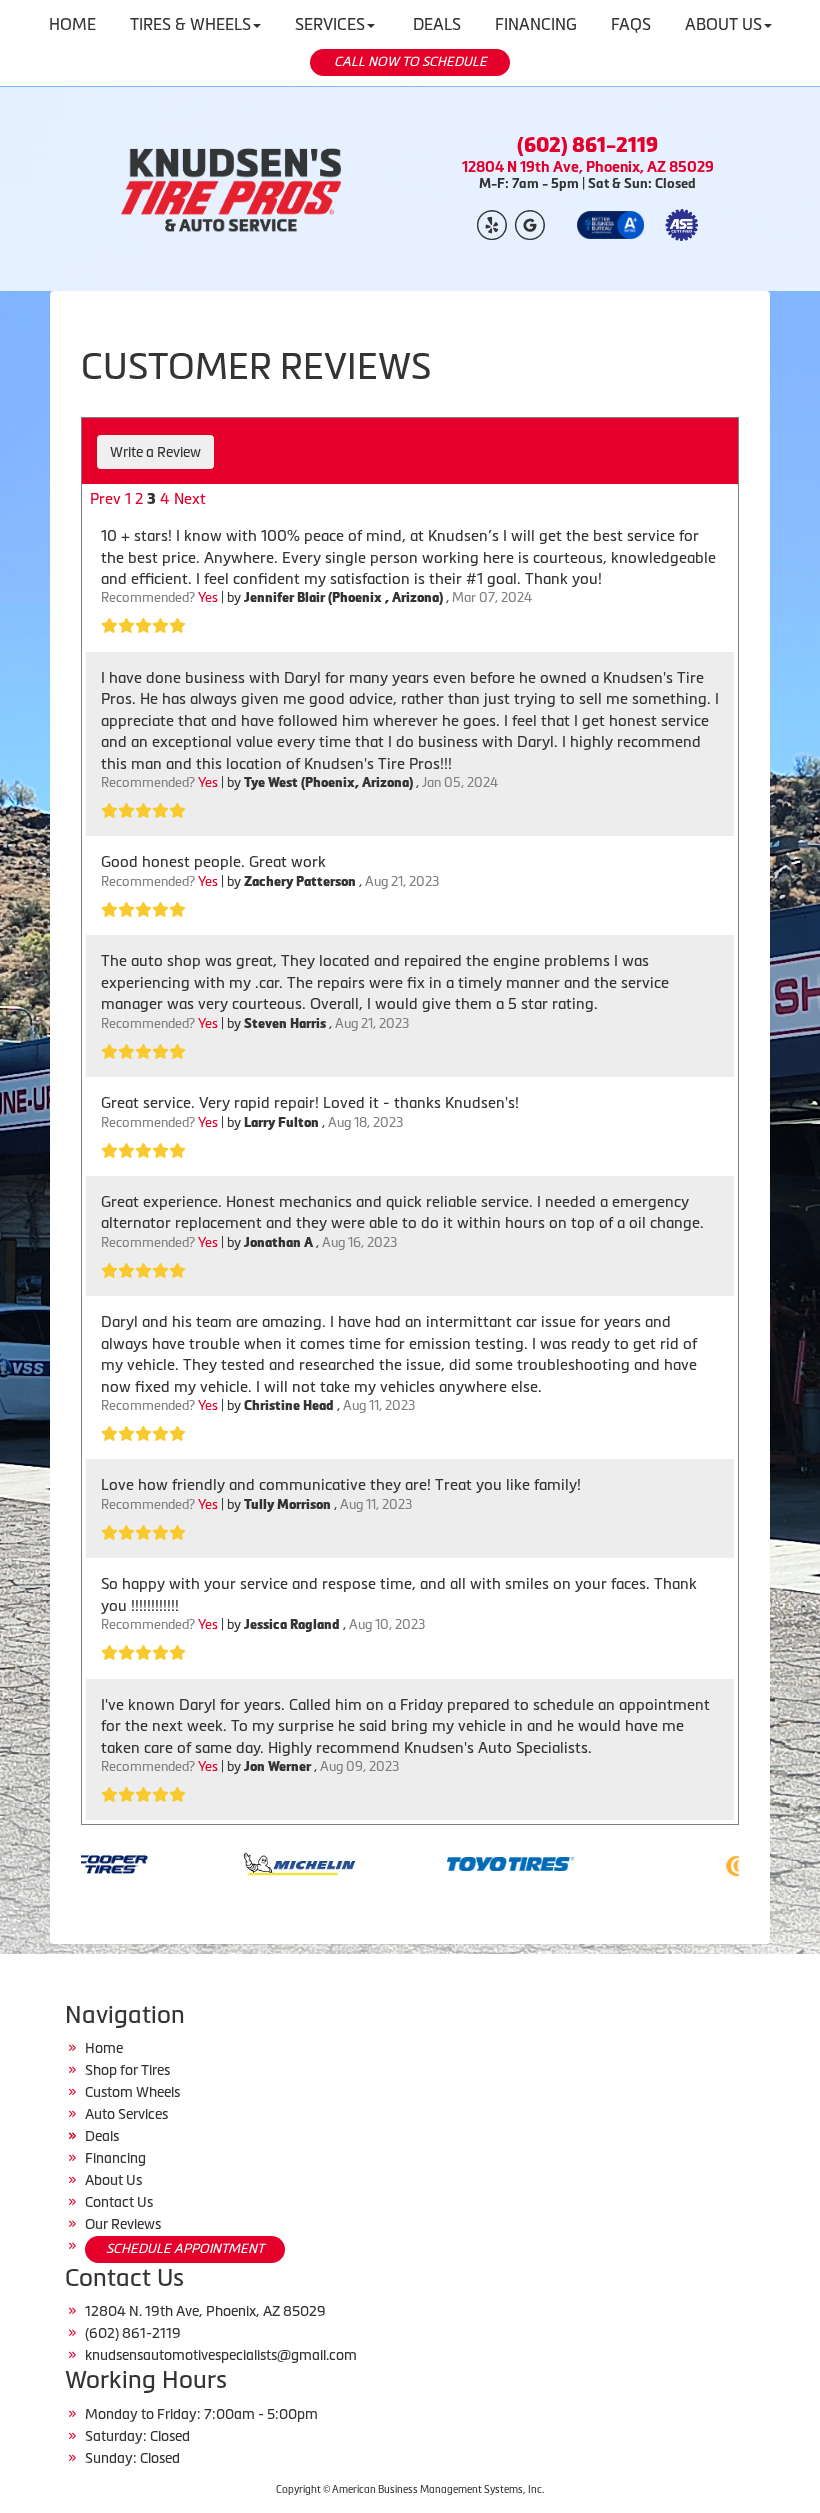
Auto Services (126, 2114)
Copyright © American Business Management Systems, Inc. (410, 2489)
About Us (113, 2180)
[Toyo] (463, 1862)
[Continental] (735, 1862)
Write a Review (155, 452)
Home (104, 2048)
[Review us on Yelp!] (492, 223)
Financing (115, 2158)
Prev (105, 498)
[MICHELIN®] (252, 1862)
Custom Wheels (132, 2092)
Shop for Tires (127, 2070)
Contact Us (119, 2202)
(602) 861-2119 (587, 145)
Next (190, 498)
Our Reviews (123, 2224)
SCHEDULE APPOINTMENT (185, 2248)
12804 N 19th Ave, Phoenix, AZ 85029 (588, 166)
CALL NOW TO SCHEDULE (410, 61)
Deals (102, 2136)
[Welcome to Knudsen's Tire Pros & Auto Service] (232, 189)
